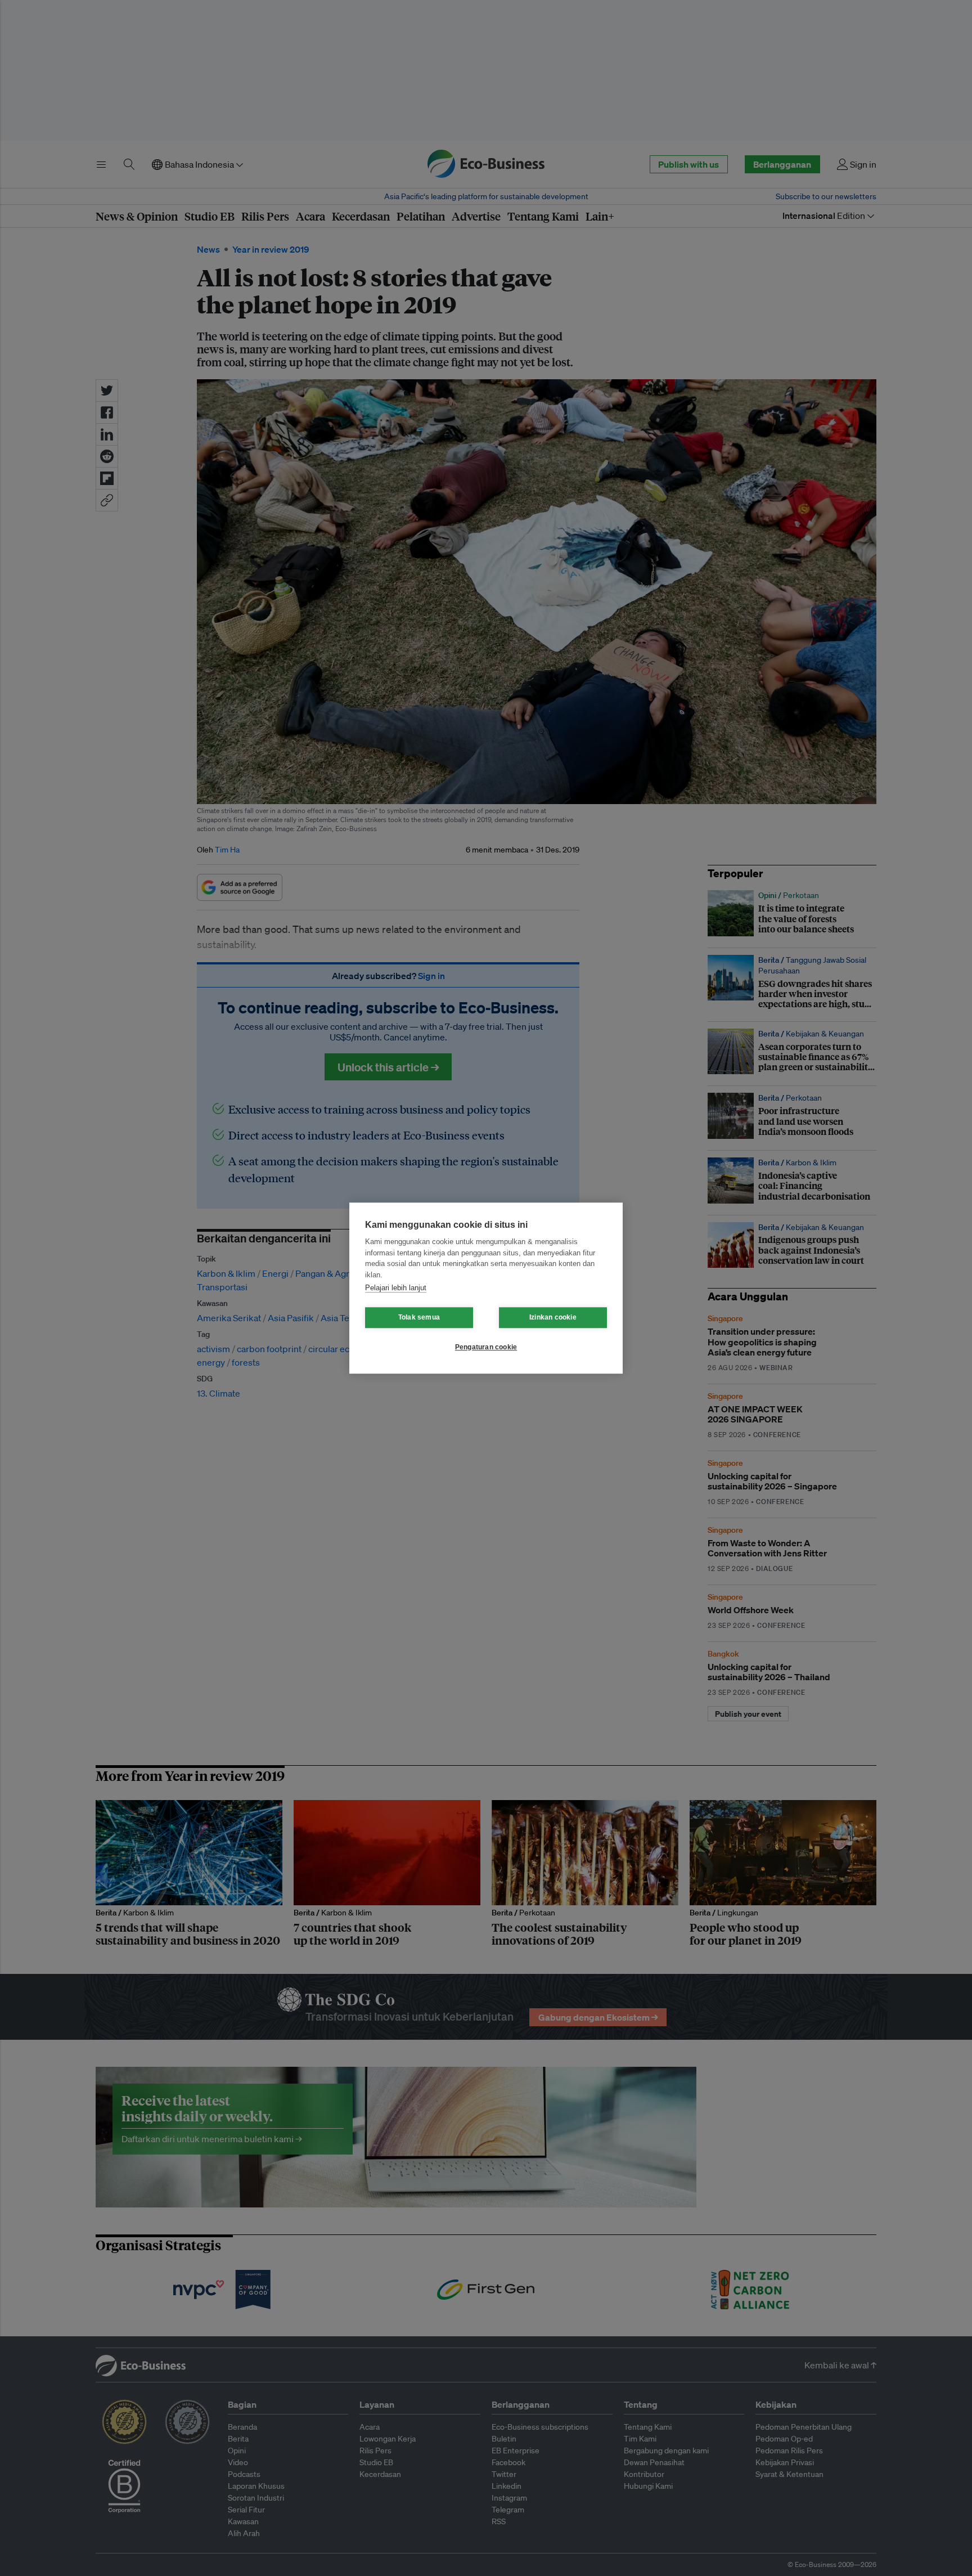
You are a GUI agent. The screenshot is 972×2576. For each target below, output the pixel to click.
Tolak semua (419, 1317)
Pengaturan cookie (486, 1347)
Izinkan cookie (553, 1317)
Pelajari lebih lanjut (396, 1288)
